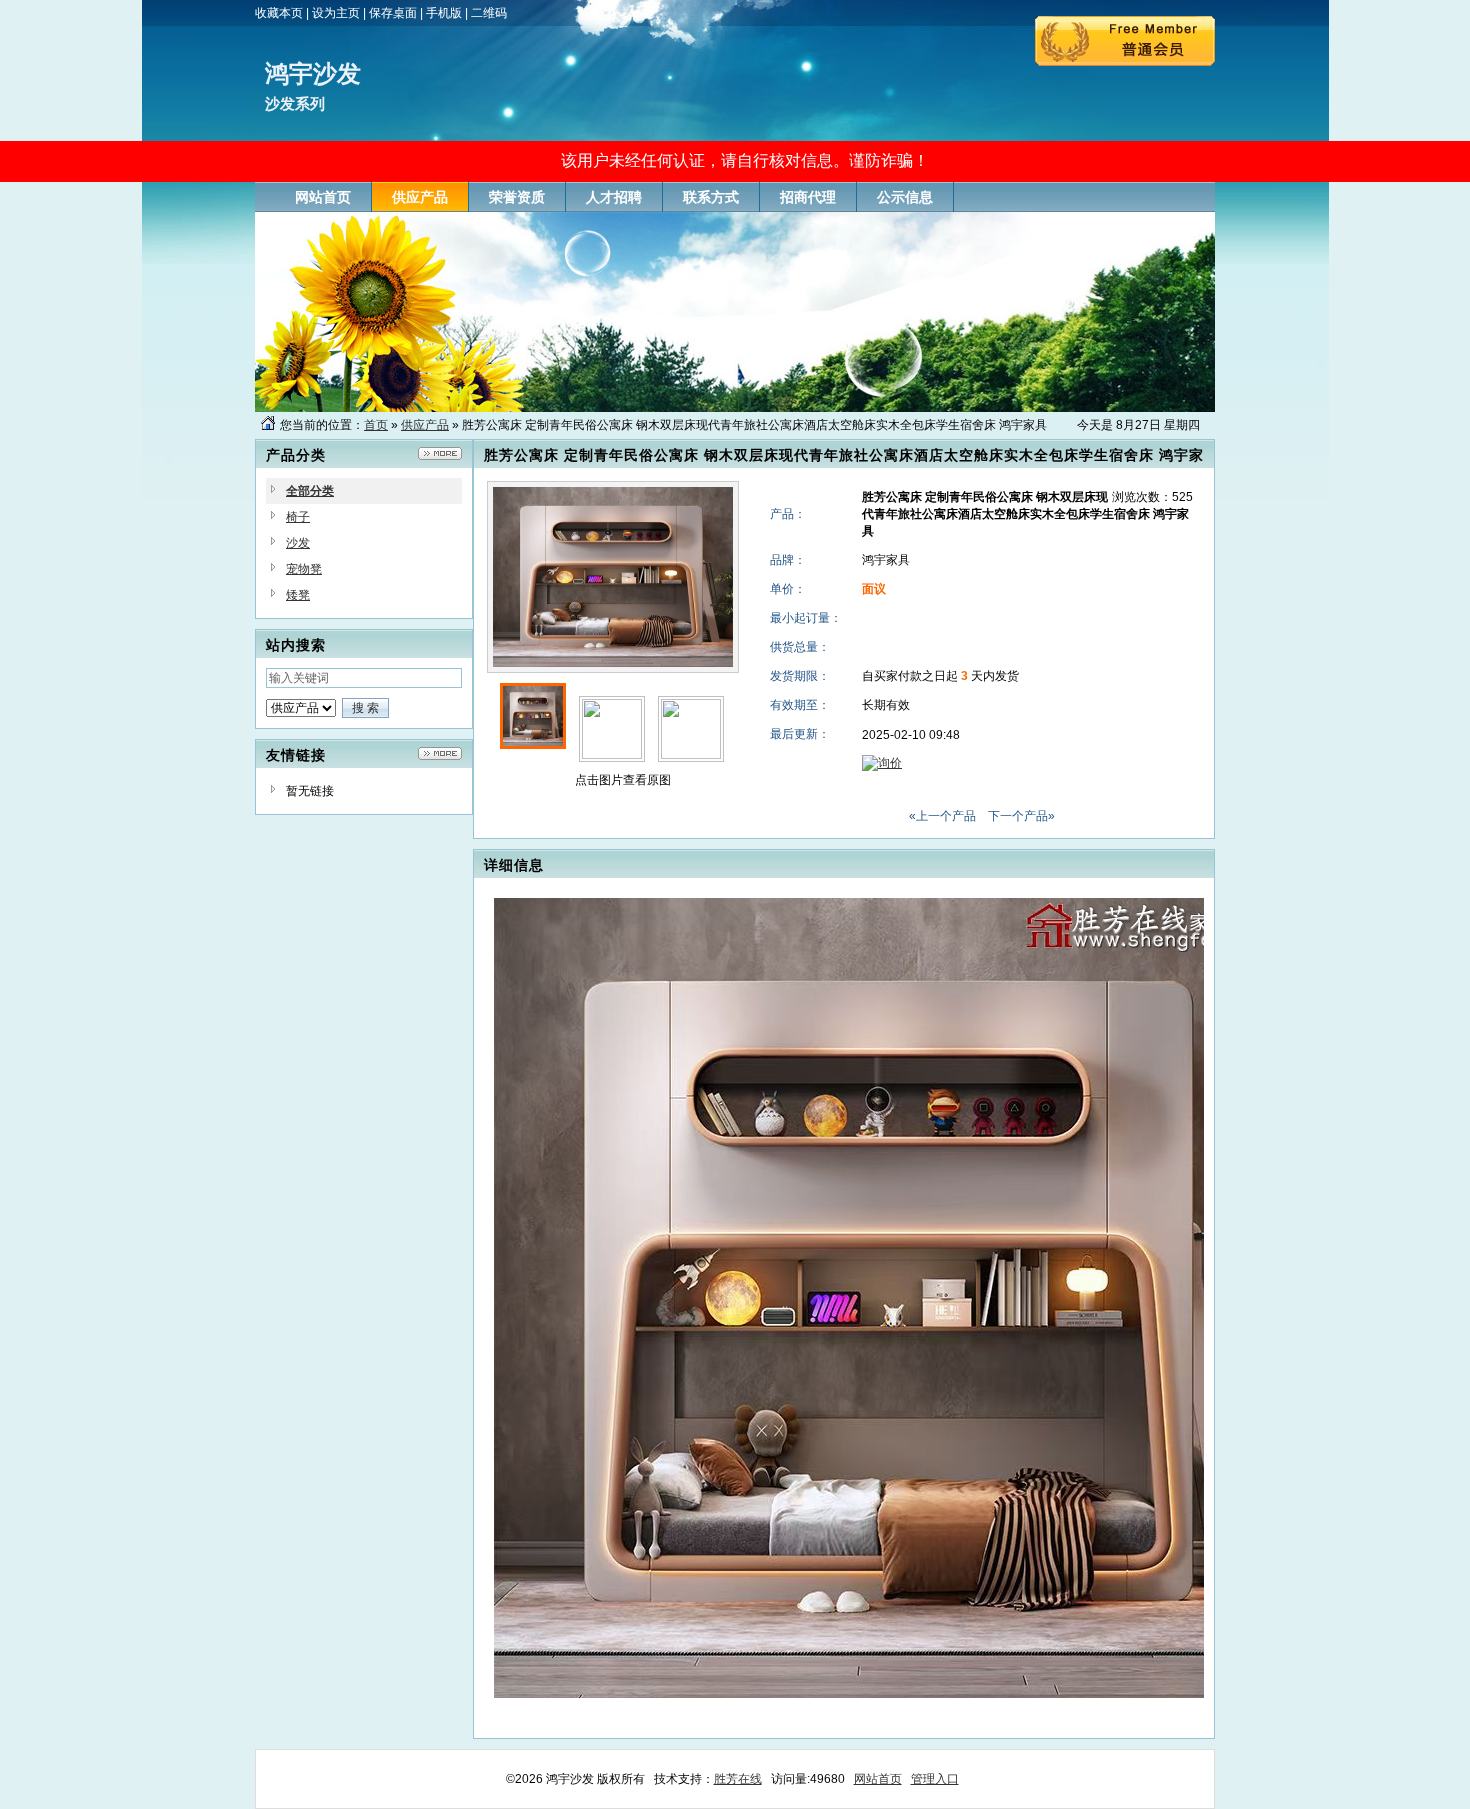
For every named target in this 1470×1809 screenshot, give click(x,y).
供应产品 (425, 425)
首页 (376, 425)
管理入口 (935, 1779)
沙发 (298, 543)
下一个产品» (1021, 816)
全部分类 (310, 491)
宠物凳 (304, 569)
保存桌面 (393, 13)
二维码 (489, 13)
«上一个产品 (942, 816)
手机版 (444, 13)
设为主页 (336, 13)
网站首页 (878, 1779)
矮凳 (298, 595)
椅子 (298, 517)
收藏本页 (279, 13)
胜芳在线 (738, 1779)
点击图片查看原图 (621, 780)
